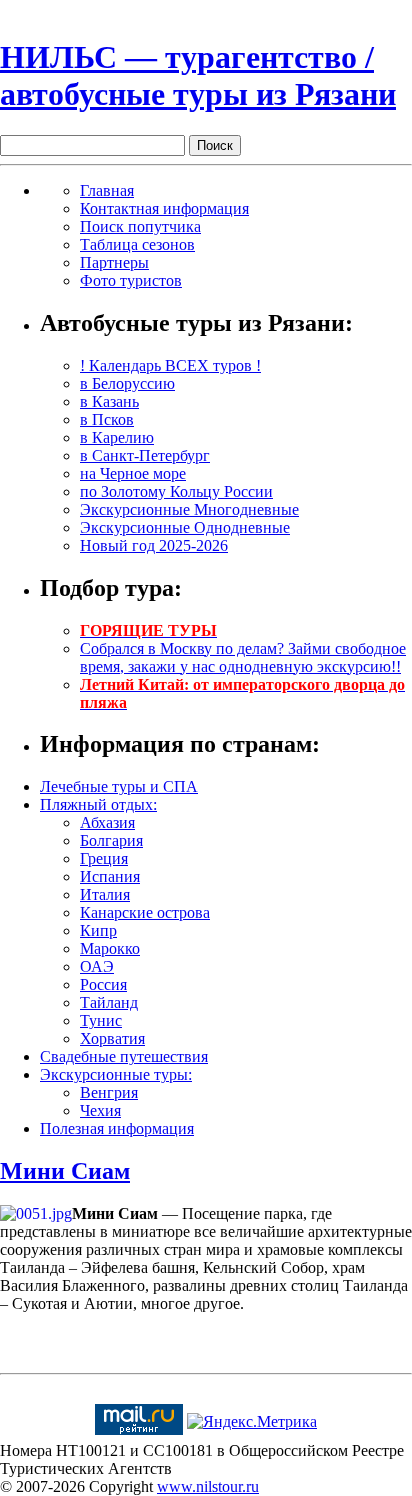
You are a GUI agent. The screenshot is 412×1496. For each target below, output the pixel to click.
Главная (107, 190)
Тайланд (109, 1002)
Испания (110, 876)
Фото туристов (131, 280)
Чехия (100, 1110)
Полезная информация (117, 1128)
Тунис (101, 1020)
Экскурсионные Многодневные (189, 509)
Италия (105, 894)
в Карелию (117, 437)
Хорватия (112, 1038)
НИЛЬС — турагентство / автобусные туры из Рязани (198, 75)
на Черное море (133, 473)
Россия (103, 984)
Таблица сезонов (137, 244)
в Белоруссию (127, 383)
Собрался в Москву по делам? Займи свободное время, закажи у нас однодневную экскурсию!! (243, 657)
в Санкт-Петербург (145, 455)
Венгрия (109, 1092)
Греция (104, 858)
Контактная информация (164, 208)
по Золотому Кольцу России (176, 491)
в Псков (107, 419)
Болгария (111, 840)
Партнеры (114, 262)
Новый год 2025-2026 (154, 545)
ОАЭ (97, 966)
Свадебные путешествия (124, 1056)
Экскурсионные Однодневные (185, 527)
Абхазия (107, 822)
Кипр (98, 930)
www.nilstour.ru (208, 1486)
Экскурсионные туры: (116, 1074)
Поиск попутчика (140, 226)
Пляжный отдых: (98, 804)
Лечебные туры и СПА (119, 786)
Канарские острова (145, 912)
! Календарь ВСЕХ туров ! (170, 365)
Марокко (110, 948)
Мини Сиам (65, 1171)
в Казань (109, 401)
